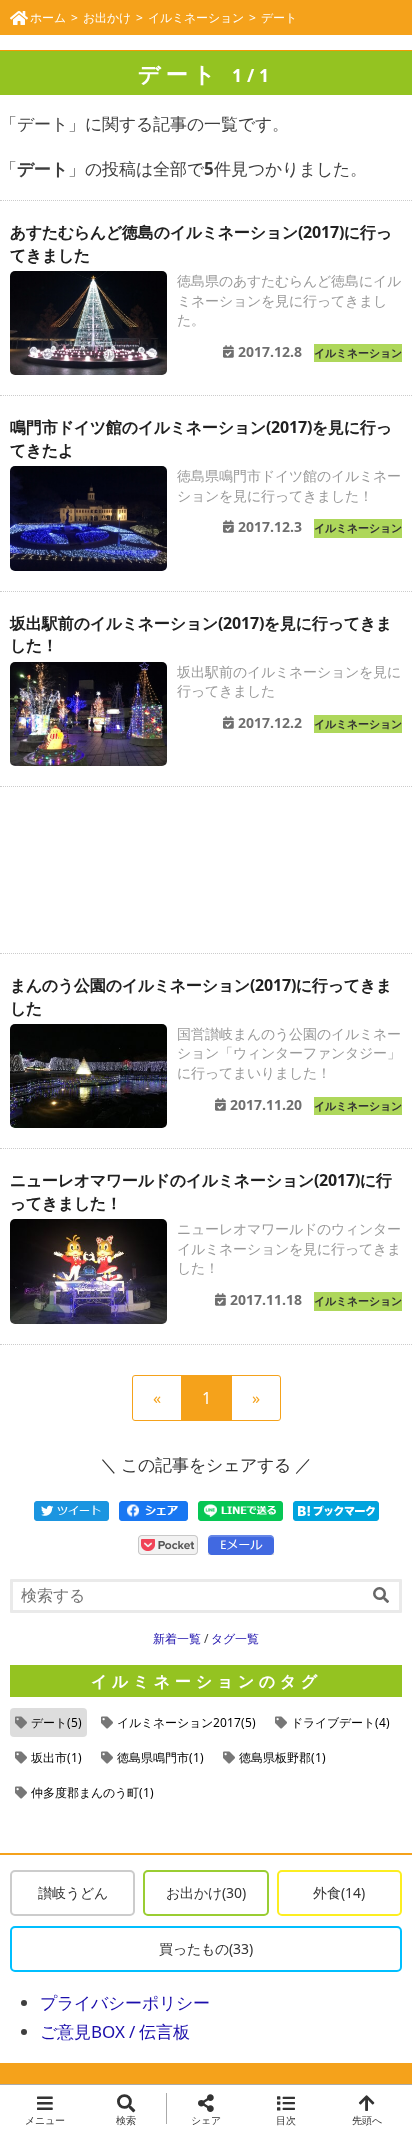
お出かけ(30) (206, 1892)
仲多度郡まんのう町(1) (92, 1792)
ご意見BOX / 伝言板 (115, 2031)
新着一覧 (177, 1638)
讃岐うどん (73, 1892)
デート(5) (56, 1722)
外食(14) (339, 1892)
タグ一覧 (235, 1638)
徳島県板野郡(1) (282, 1757)
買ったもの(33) (206, 1948)
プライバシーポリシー (125, 2002)
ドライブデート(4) (340, 1722)
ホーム (48, 17)
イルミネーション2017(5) (186, 1722)
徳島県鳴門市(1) (160, 1757)
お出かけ (107, 17)
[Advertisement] (206, 870)
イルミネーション (196, 17)
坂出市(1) (56, 1757)
